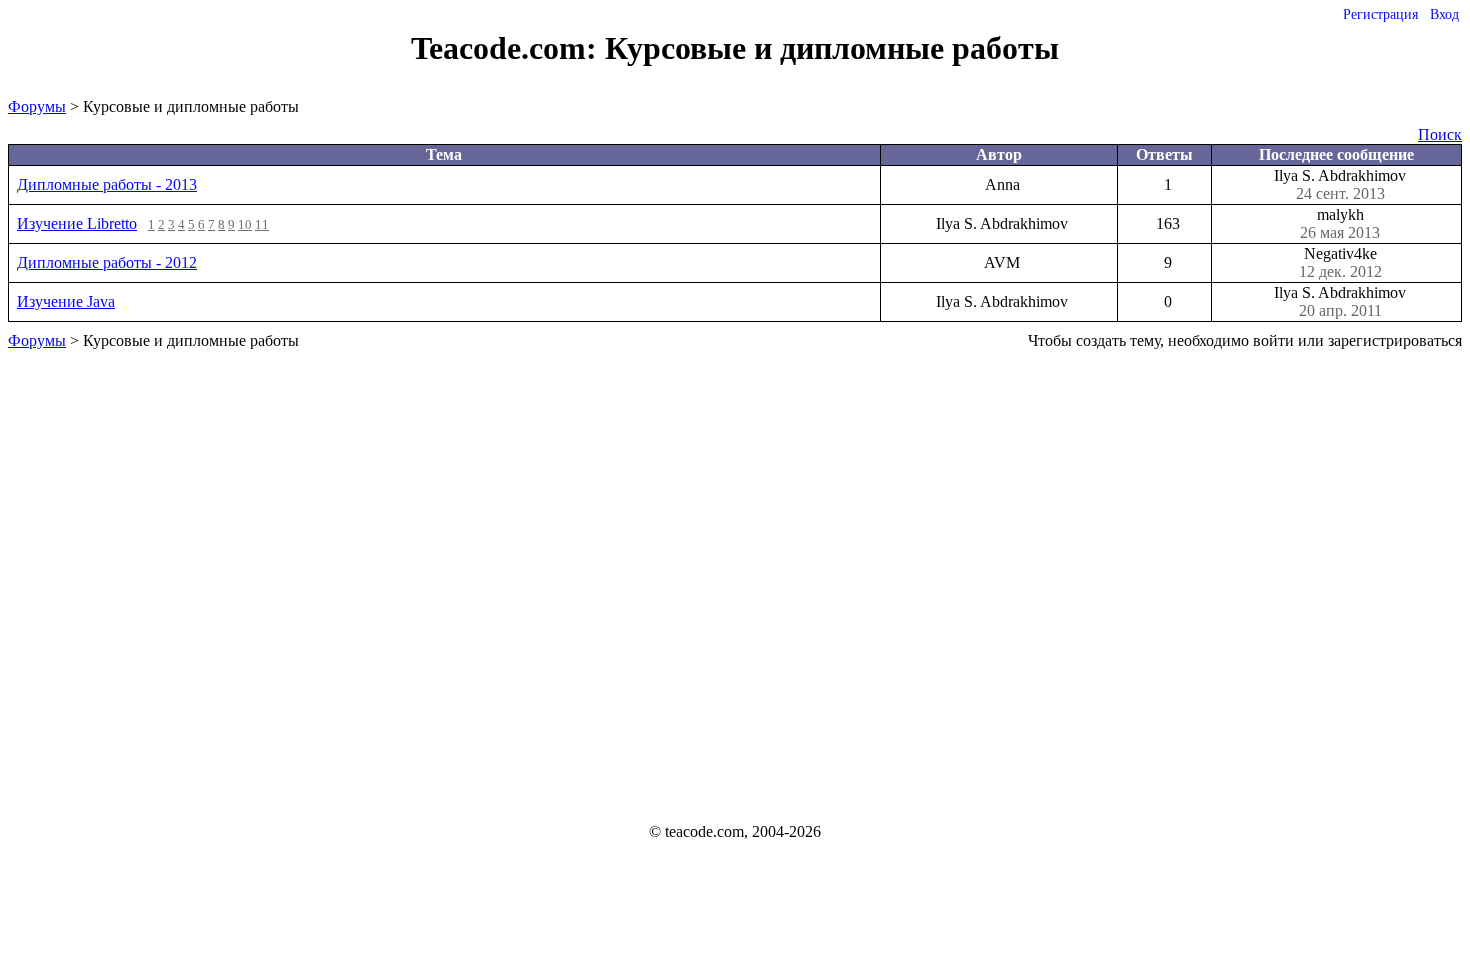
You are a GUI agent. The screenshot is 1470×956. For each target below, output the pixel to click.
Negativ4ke (1340, 262)
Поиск (1440, 134)
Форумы (37, 106)
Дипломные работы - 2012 (107, 262)
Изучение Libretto (77, 223)
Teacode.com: (508, 48)
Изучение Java (66, 301)
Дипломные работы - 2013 (107, 184)
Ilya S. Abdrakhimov (1340, 184)
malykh (1340, 223)
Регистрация (1380, 14)
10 (245, 224)
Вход (1444, 14)
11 (262, 224)
